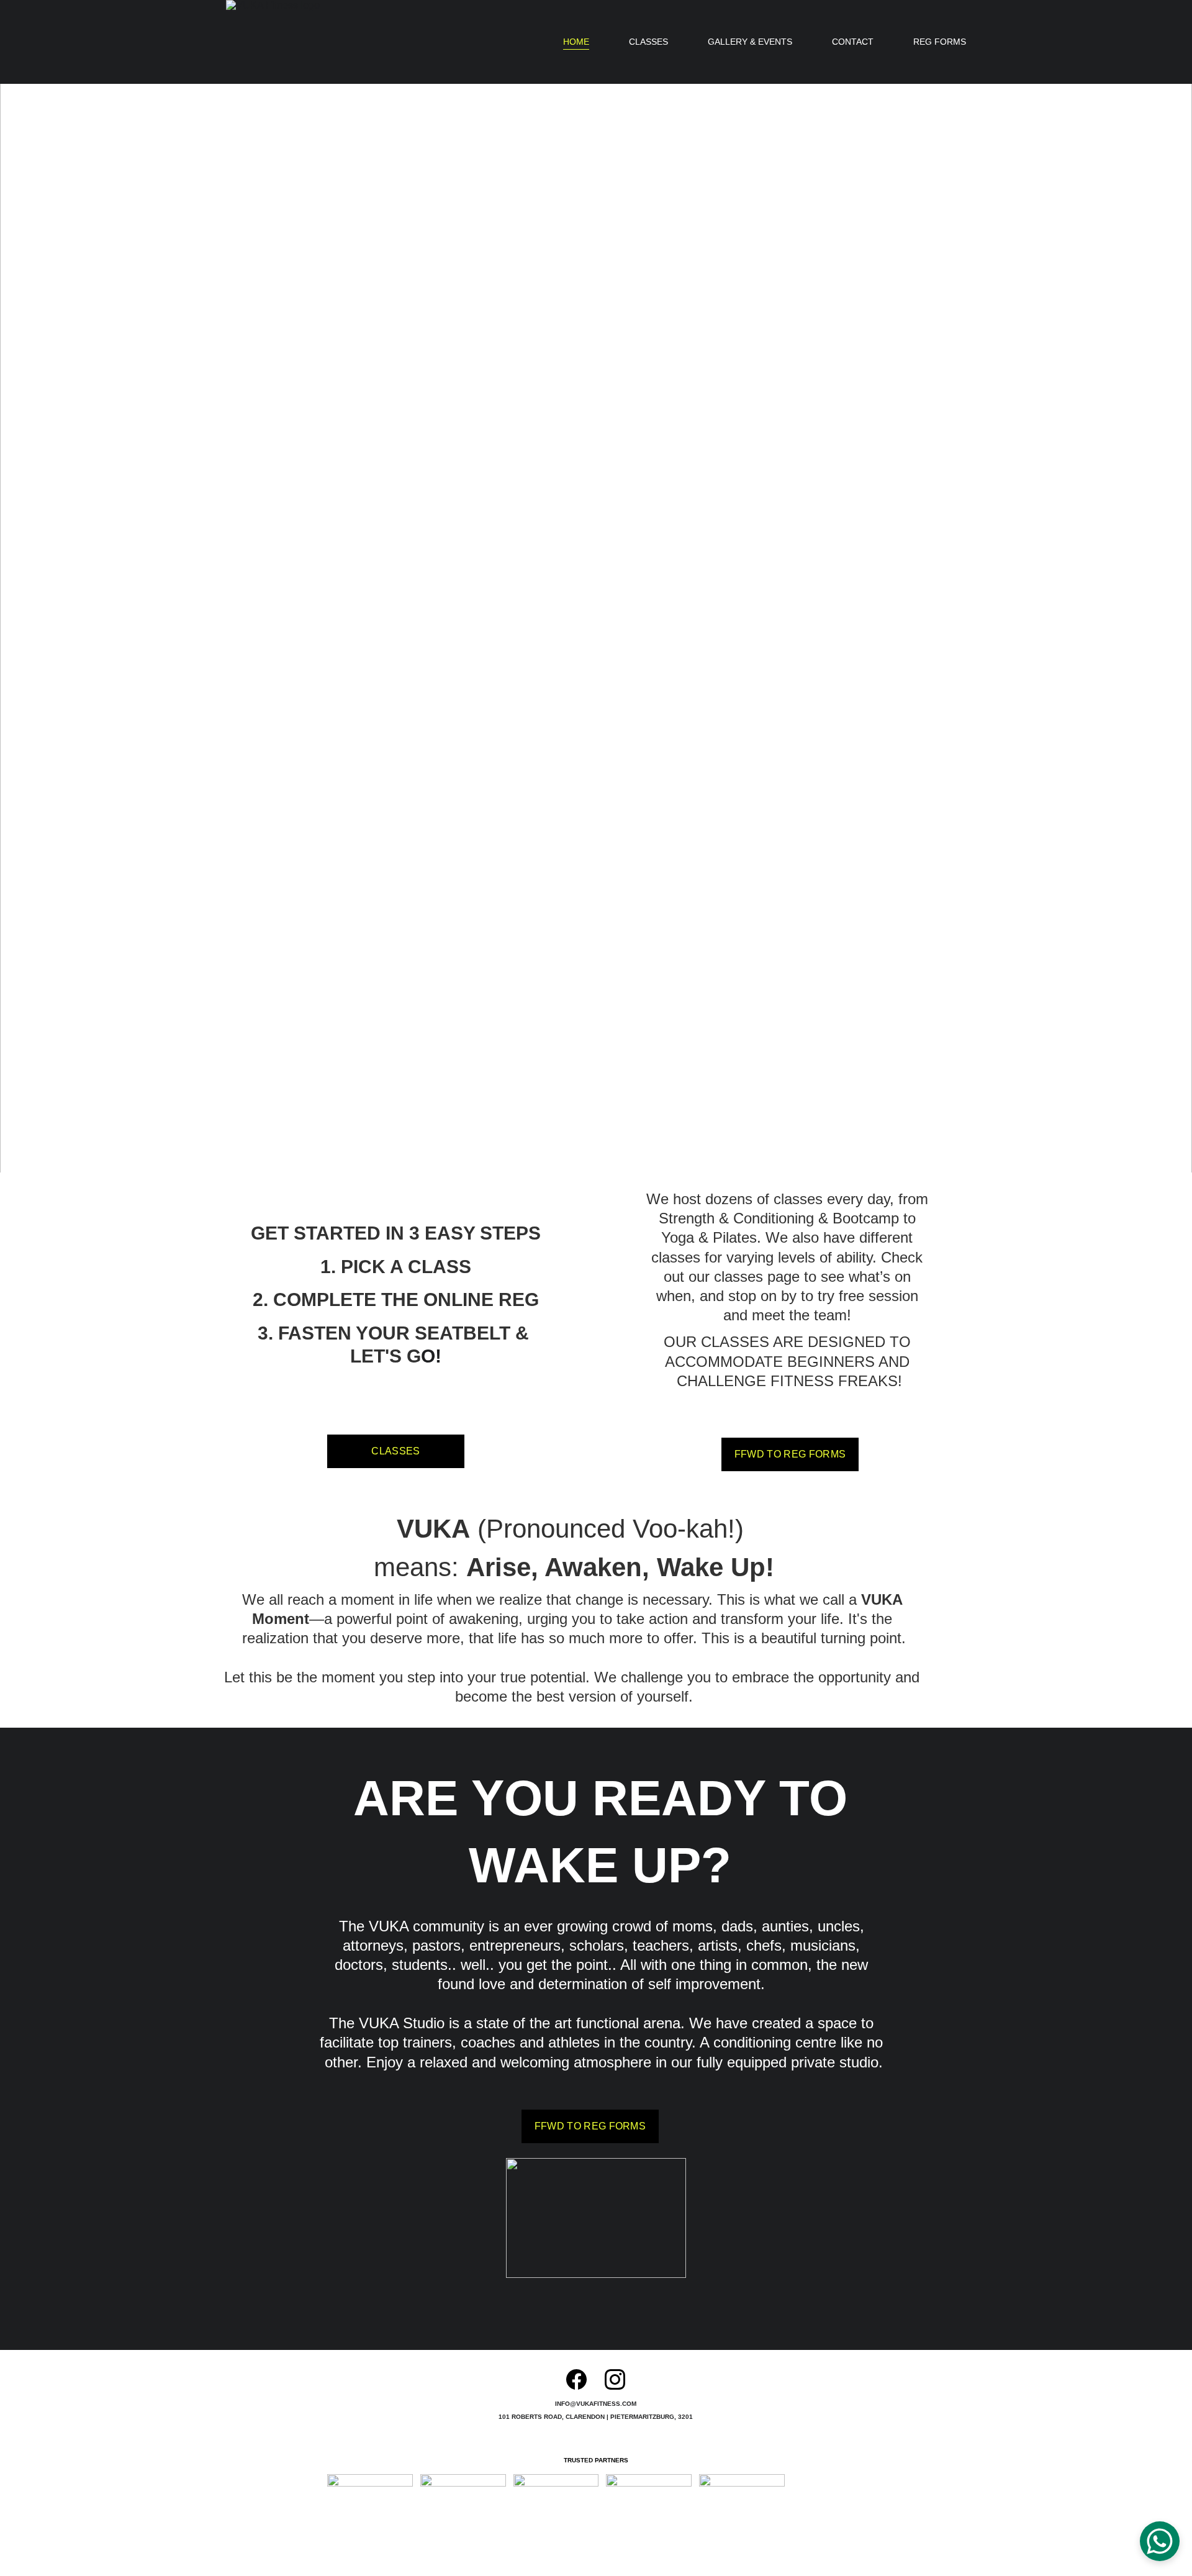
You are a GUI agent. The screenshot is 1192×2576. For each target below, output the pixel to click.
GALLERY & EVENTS (750, 42)
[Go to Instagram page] (615, 2379)
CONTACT (853, 42)
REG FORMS (940, 42)
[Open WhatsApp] (1160, 2541)
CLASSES (648, 42)
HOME (576, 42)
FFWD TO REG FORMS (790, 1454)
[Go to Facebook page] (576, 2379)
